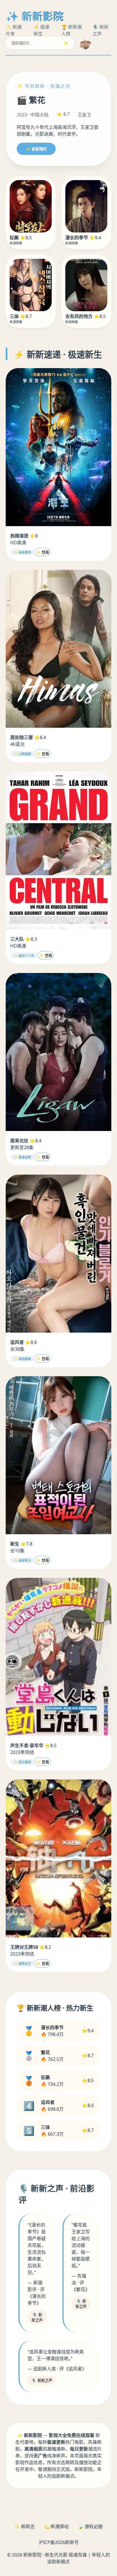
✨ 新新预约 (36, 149)
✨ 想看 (42, 552)
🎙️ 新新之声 (37, 2317)
